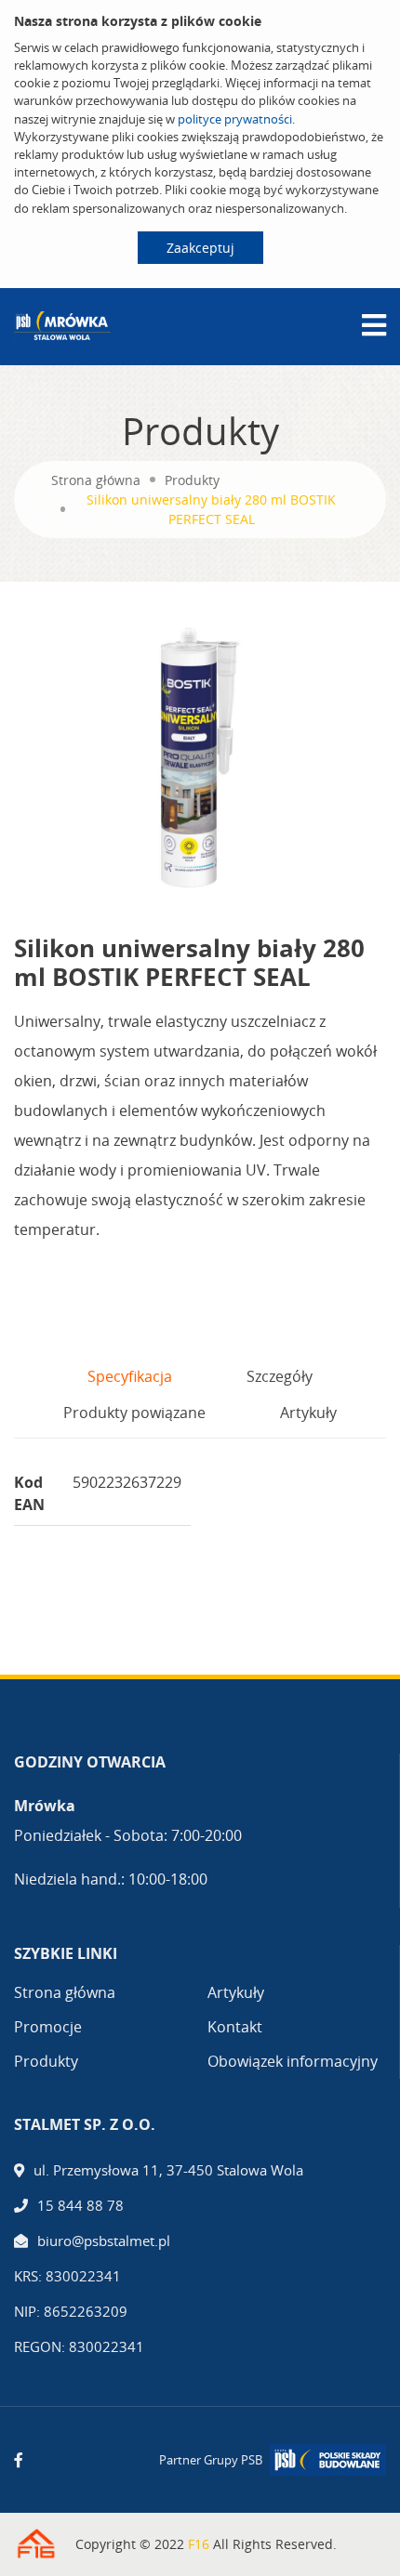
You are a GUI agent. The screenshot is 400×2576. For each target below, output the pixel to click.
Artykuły (236, 1992)
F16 (199, 2544)
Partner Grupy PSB (211, 2460)
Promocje (48, 2027)
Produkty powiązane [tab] (134, 1413)
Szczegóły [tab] (280, 1376)
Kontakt (235, 2027)
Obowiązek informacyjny (293, 2061)
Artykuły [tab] (308, 1413)
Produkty (192, 480)
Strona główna (96, 480)
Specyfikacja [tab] (130, 1376)
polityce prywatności (235, 119)
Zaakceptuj (200, 248)
